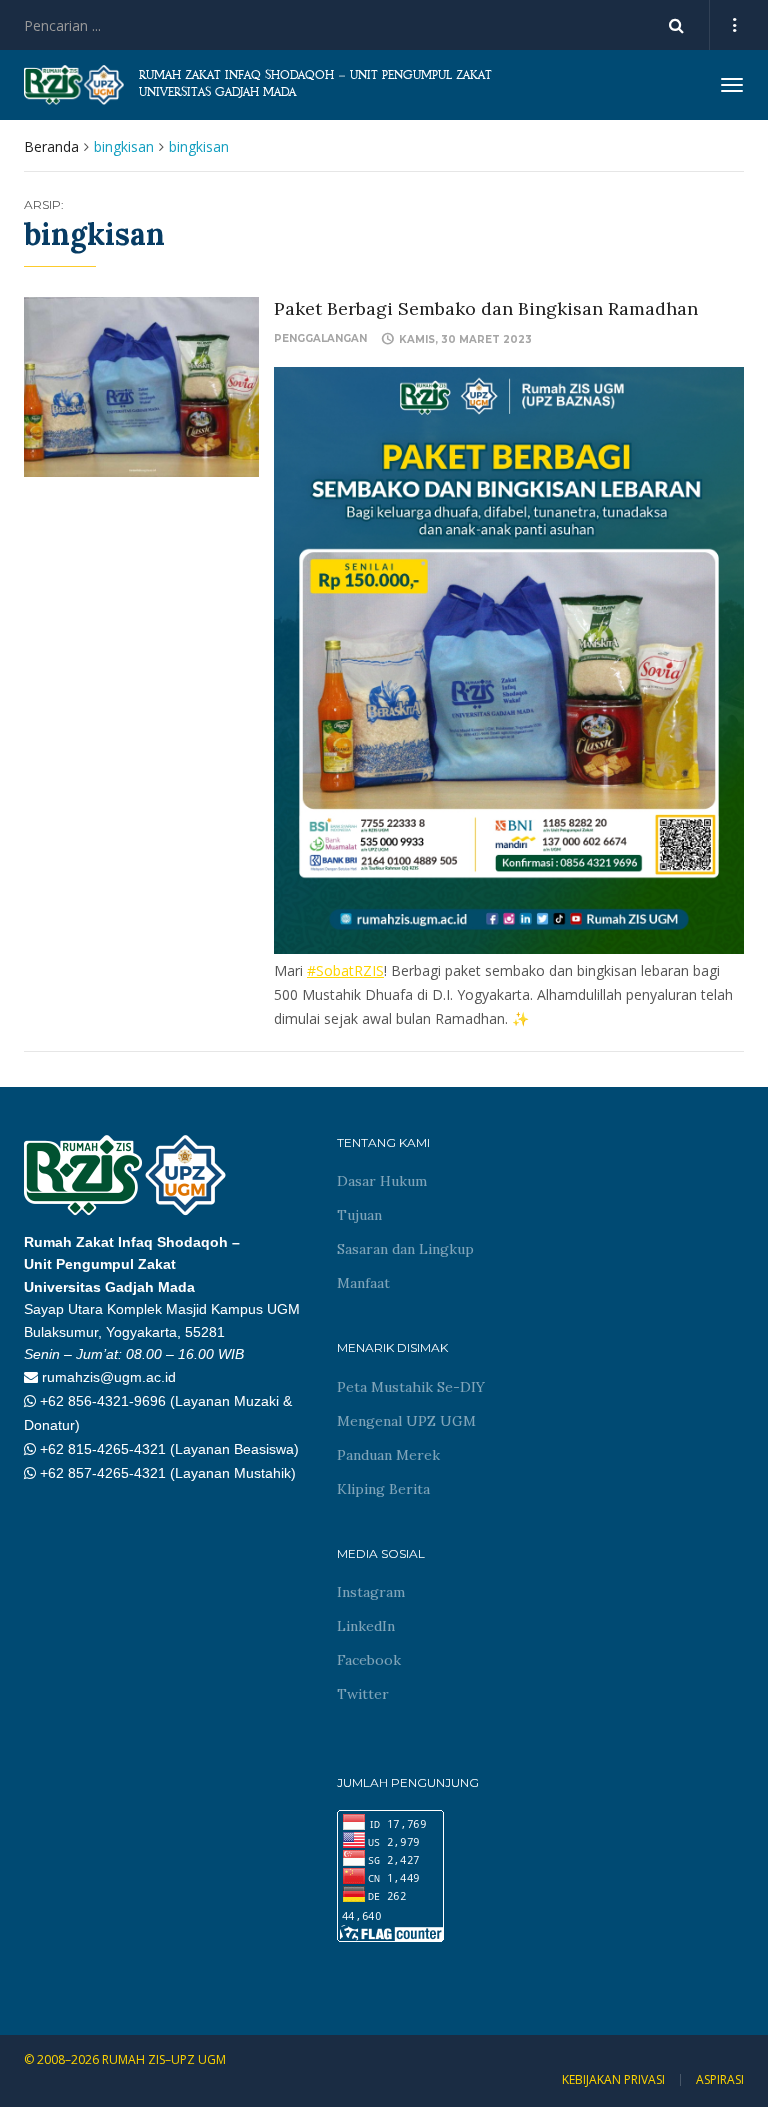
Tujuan (359, 1215)
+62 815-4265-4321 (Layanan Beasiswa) (169, 1449)
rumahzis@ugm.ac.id (109, 1377)
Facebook (369, 1660)
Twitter (363, 1694)
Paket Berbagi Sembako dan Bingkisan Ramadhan (486, 308)
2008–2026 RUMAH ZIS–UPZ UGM (131, 2059)
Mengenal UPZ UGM (406, 1421)
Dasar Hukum (382, 1181)
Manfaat (363, 1283)
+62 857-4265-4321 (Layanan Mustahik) (168, 1473)
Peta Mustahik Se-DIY (411, 1387)
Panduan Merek (388, 1455)
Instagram (371, 1592)
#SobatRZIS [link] (345, 970)
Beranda (51, 146)
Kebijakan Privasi (613, 2080)
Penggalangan (320, 338)
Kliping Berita (383, 1489)
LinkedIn (366, 1626)
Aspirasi (720, 2080)
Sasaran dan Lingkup (405, 1249)
